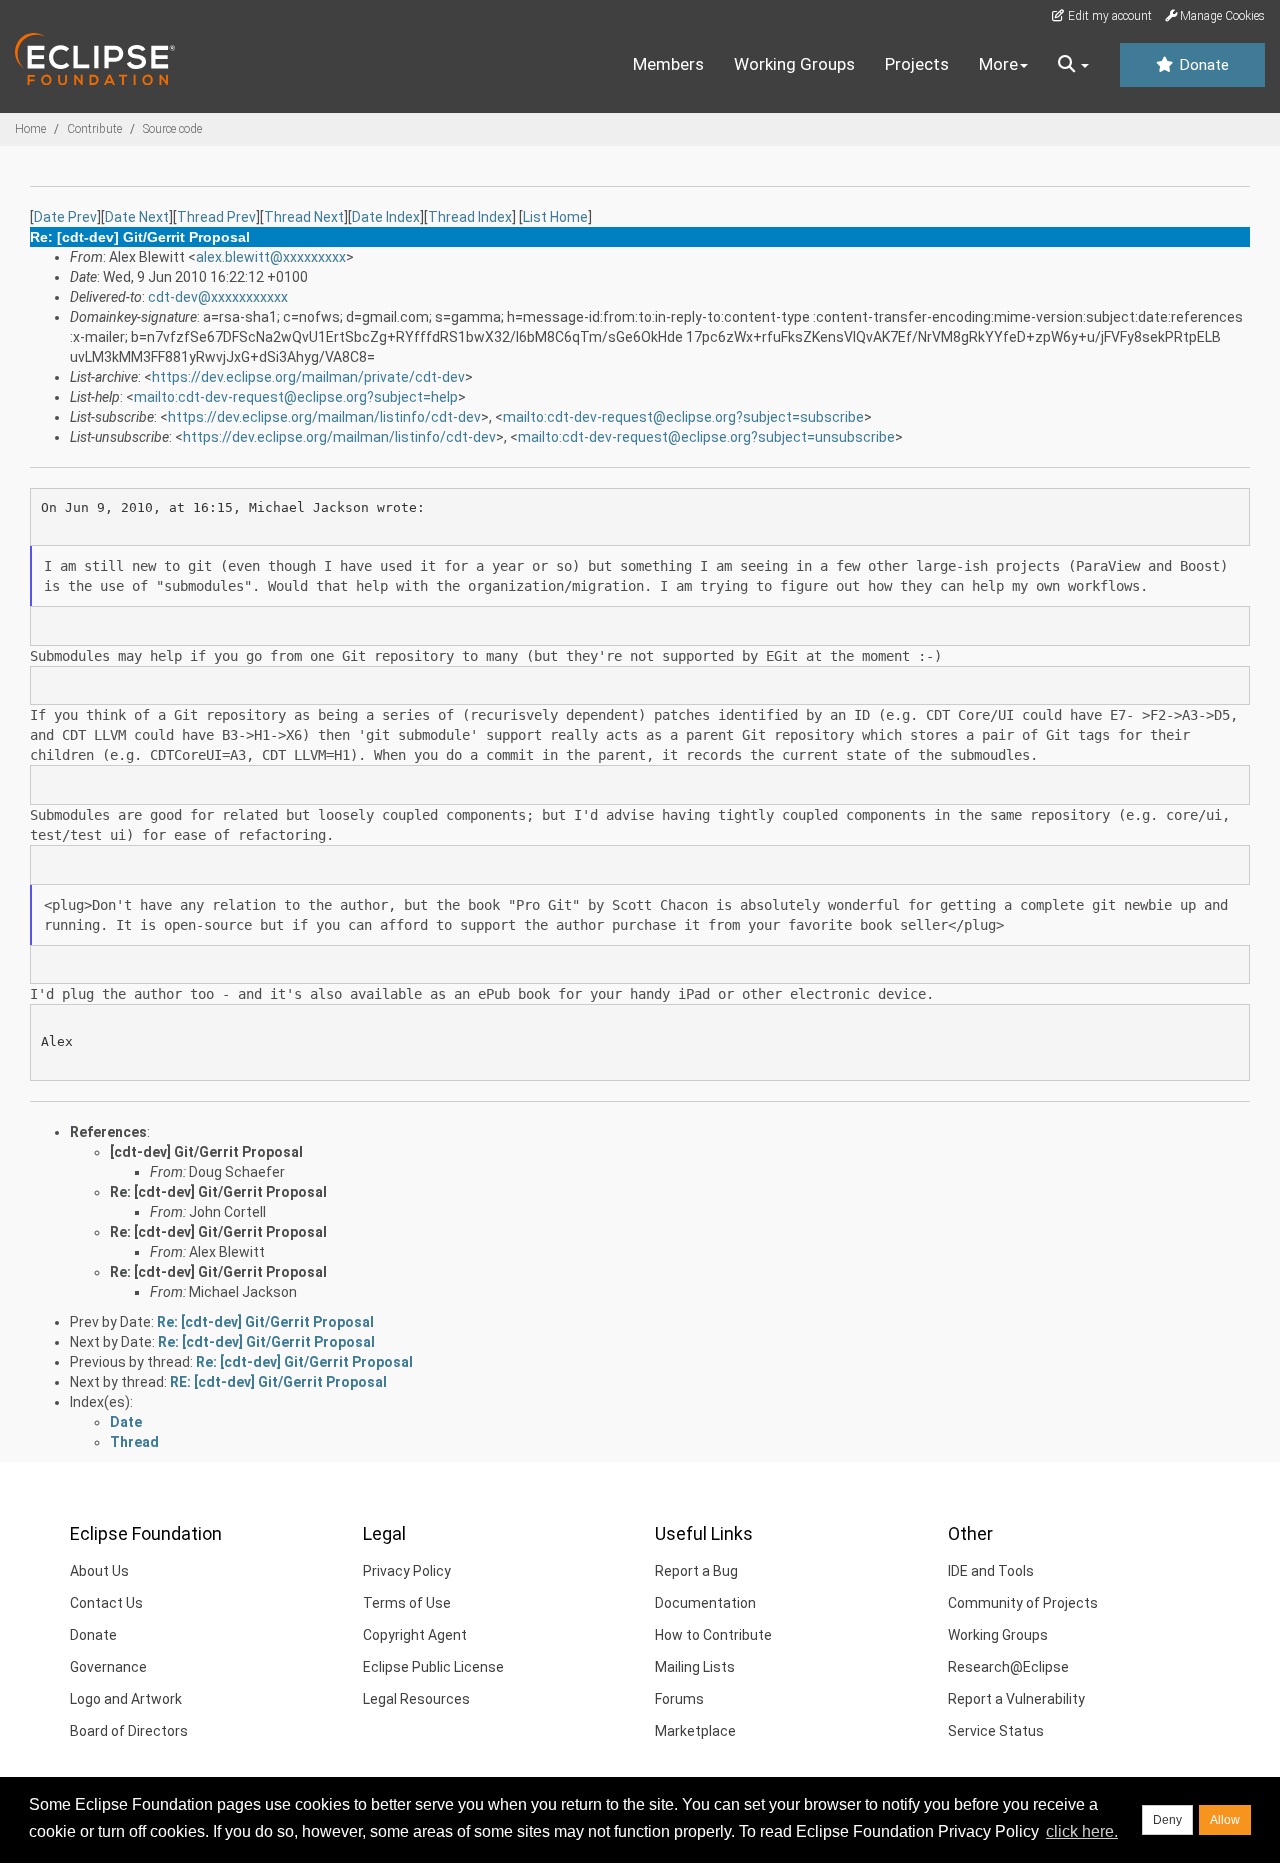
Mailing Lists (695, 1667)
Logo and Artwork (126, 1699)
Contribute (94, 129)
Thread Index (470, 217)
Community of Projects (1023, 1603)
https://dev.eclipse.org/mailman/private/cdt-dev (308, 377)
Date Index (386, 217)
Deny (1167, 1820)
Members (668, 64)
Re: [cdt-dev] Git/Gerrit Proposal (218, 1192)
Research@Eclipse (1008, 1667)
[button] (1073, 65)
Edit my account (1108, 16)
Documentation (705, 1603)
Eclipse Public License (433, 1667)
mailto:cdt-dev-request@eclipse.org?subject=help (296, 397)
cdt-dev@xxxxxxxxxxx (218, 297)
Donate (1202, 65)
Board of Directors (129, 1731)
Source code (172, 129)
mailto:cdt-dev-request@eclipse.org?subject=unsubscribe (706, 437)
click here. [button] (1082, 1831)
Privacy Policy (407, 1571)
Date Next (137, 217)
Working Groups (794, 64)
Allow (1225, 1820)
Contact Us (106, 1603)
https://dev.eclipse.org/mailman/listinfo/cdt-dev (324, 417)
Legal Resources (416, 1699)
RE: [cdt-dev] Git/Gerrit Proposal (278, 1382)
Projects (917, 64)
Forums (679, 1699)
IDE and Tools (991, 1571)
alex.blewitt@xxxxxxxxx (271, 257)
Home (30, 129)
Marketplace (695, 1731)
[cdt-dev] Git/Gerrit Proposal (206, 1152)
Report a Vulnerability (1016, 1699)
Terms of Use (407, 1603)
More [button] (998, 64)
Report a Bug (696, 1571)
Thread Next (304, 217)
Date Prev (65, 217)
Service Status (996, 1731)
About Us (99, 1571)
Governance (108, 1667)
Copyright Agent (415, 1635)
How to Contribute (713, 1635)
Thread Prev (216, 217)
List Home (555, 217)
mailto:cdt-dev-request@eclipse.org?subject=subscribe (683, 417)
